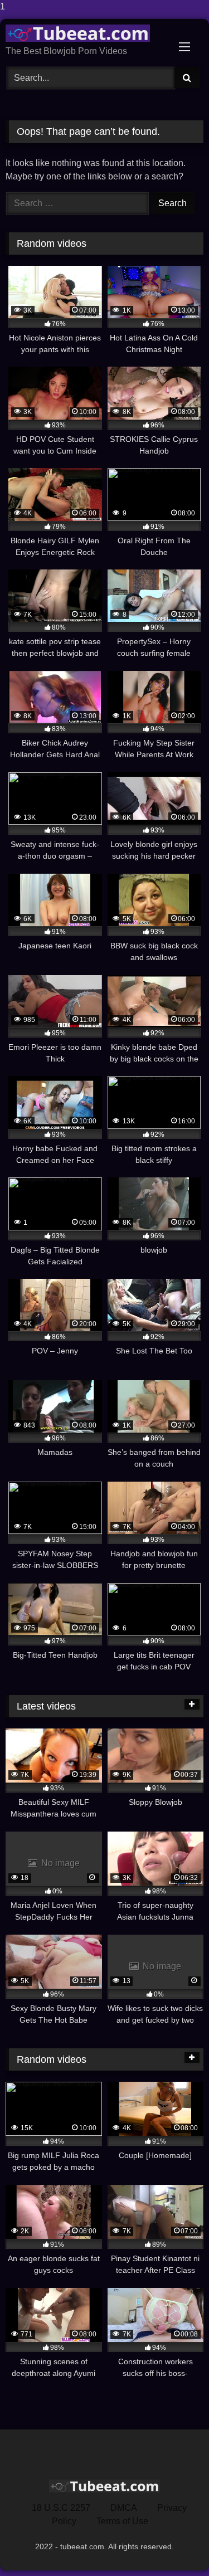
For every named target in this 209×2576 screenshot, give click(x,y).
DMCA (124, 2508)
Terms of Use (122, 2521)
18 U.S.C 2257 (61, 2508)
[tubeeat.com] (86, 33)
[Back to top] (174, 2545)
